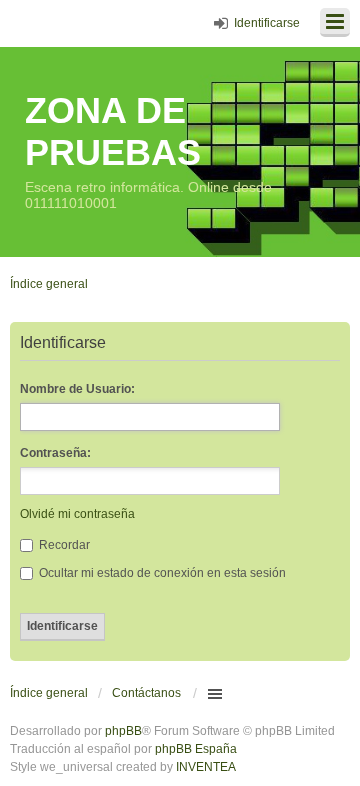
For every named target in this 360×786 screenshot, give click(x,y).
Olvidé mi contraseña (77, 514)
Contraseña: (55, 453)
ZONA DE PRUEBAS (113, 131)
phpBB (123, 731)
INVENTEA (206, 767)
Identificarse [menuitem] (267, 23)
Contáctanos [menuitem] (146, 693)
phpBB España (196, 749)
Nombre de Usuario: (77, 389)
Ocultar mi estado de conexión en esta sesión (161, 573)
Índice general (49, 693)
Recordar (63, 545)
